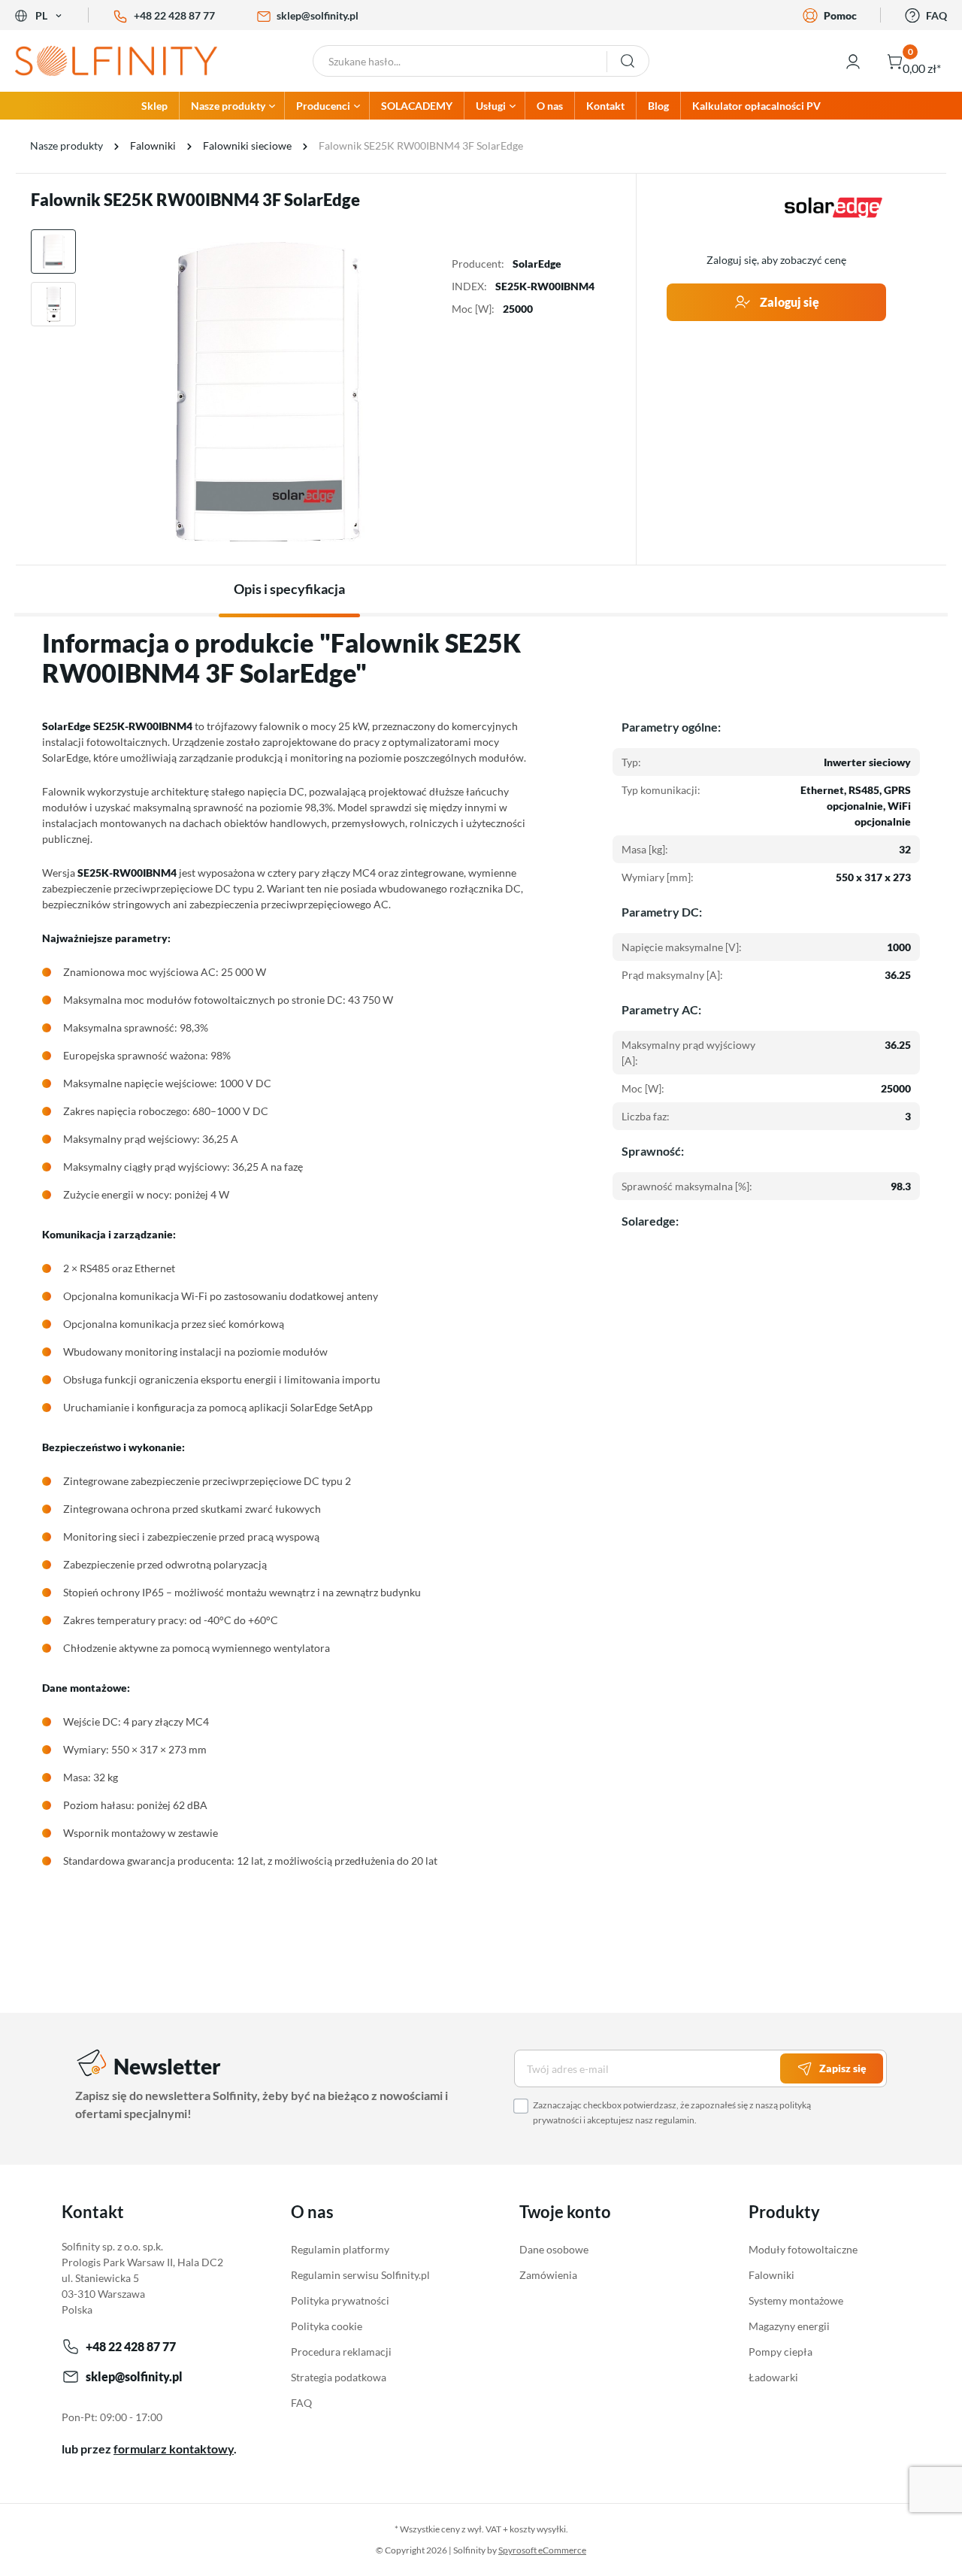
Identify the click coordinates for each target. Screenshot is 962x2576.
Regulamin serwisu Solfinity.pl (360, 2275)
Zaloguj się (788, 302)
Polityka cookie (327, 2326)
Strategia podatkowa (339, 2377)
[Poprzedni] (100, 391)
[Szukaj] (628, 61)
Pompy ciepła (780, 2352)
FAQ (936, 15)
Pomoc (840, 15)
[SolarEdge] (833, 208)
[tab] (289, 589)
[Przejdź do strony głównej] (120, 61)
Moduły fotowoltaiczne (803, 2249)
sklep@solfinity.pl (318, 15)
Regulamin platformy (340, 2249)
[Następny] (434, 391)
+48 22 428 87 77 (174, 15)
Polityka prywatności (340, 2300)
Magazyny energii (789, 2326)
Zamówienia (548, 2275)
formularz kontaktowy (174, 2449)
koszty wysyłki (538, 2529)
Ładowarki (773, 2377)
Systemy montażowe (796, 2300)
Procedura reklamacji (341, 2352)
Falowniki (771, 2275)
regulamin (675, 2120)
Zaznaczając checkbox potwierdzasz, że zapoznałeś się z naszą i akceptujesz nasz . (672, 2112)
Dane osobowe (554, 2249)
